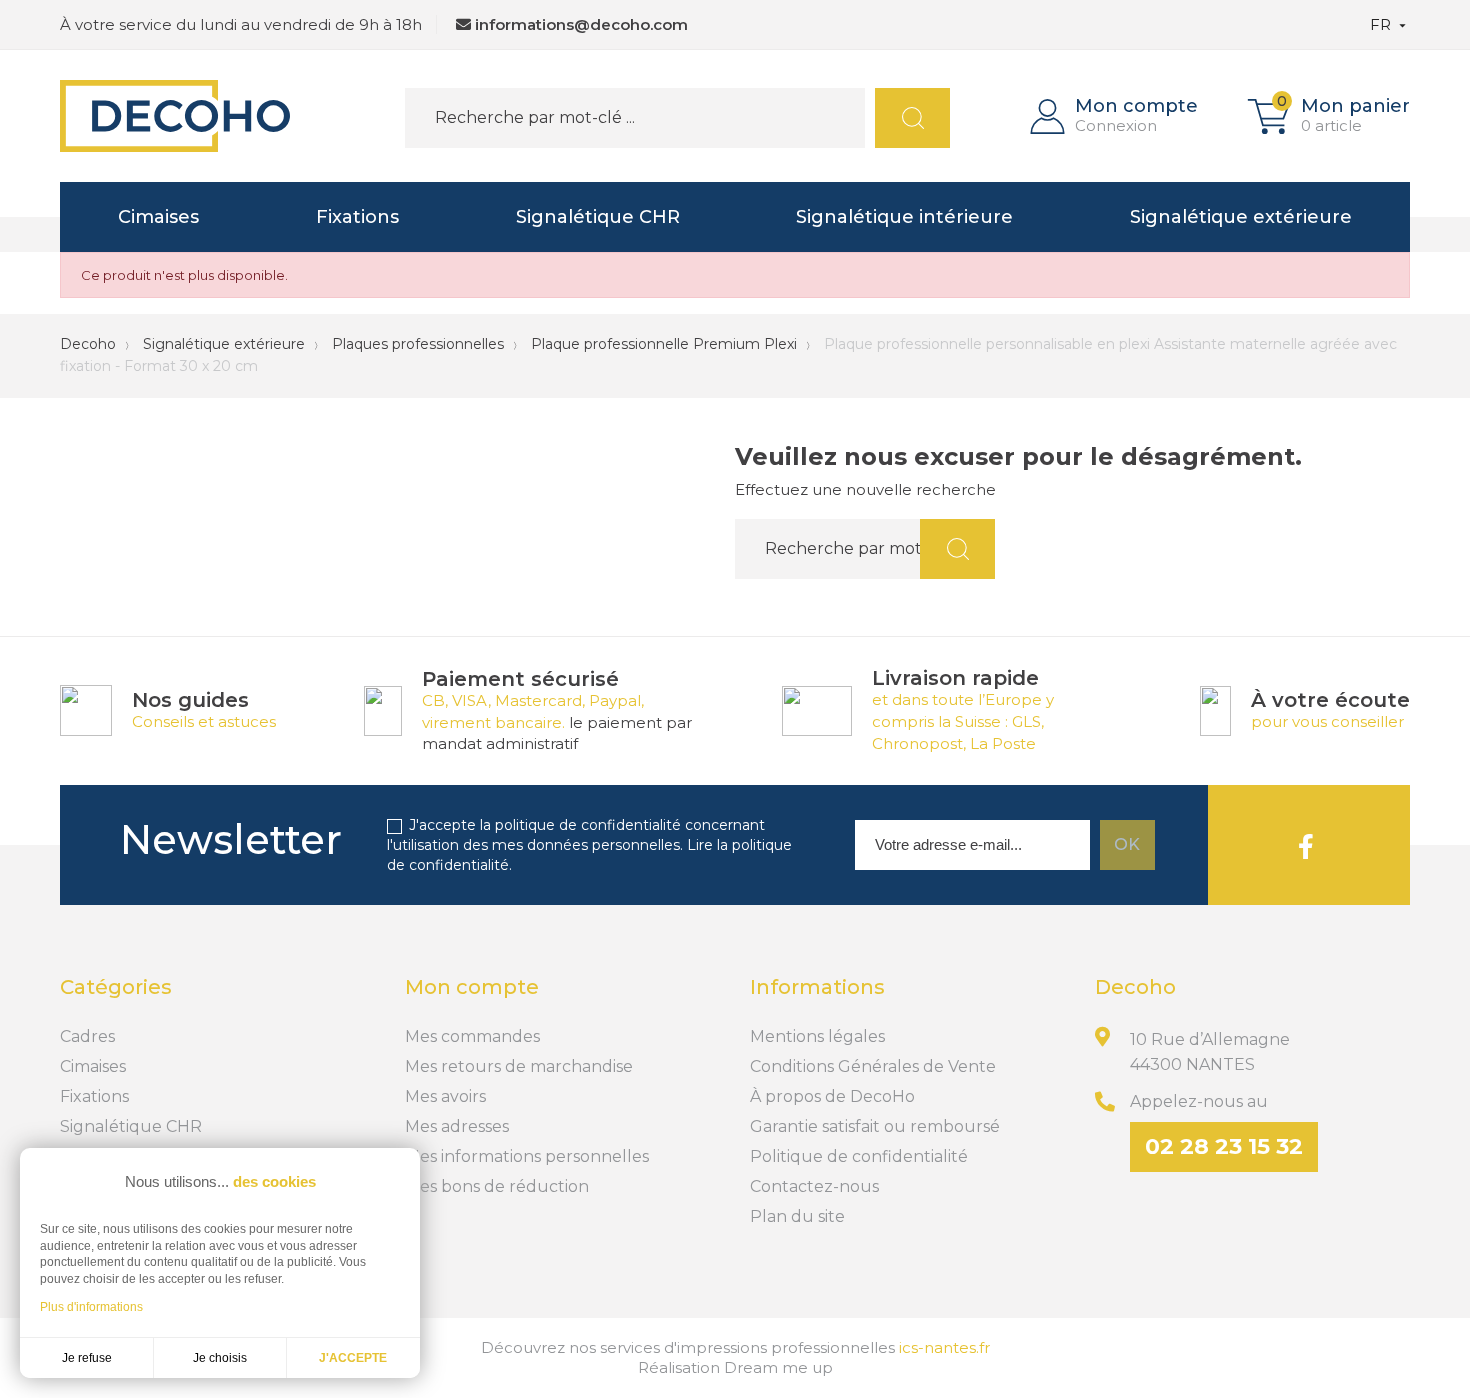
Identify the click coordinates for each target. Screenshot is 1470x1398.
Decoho (88, 344)
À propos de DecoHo (832, 1096)
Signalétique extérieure (1241, 217)
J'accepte (353, 1358)
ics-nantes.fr (944, 1347)
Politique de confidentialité (859, 1156)
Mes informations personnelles (527, 1156)
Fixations (357, 217)
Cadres (87, 1036)
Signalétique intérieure (904, 217)
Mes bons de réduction (497, 1186)
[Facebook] (1306, 845)
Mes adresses (457, 1126)
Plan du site (797, 1216)
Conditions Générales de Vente (873, 1066)
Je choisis (220, 1358)
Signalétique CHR (598, 217)
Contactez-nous (814, 1186)
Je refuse (87, 1358)
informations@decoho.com (581, 24)
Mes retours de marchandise (519, 1066)
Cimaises (158, 217)
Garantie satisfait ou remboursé (875, 1126)
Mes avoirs (445, 1096)
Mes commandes (472, 1036)
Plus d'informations (91, 1307)
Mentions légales (817, 1036)
